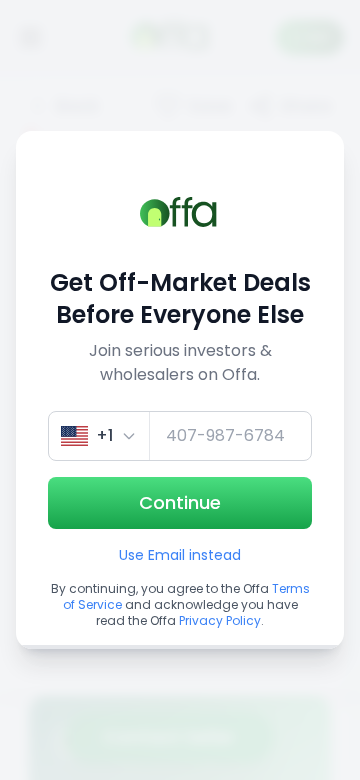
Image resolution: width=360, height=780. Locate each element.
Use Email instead (180, 555)
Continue (180, 502)
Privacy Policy (220, 620)
